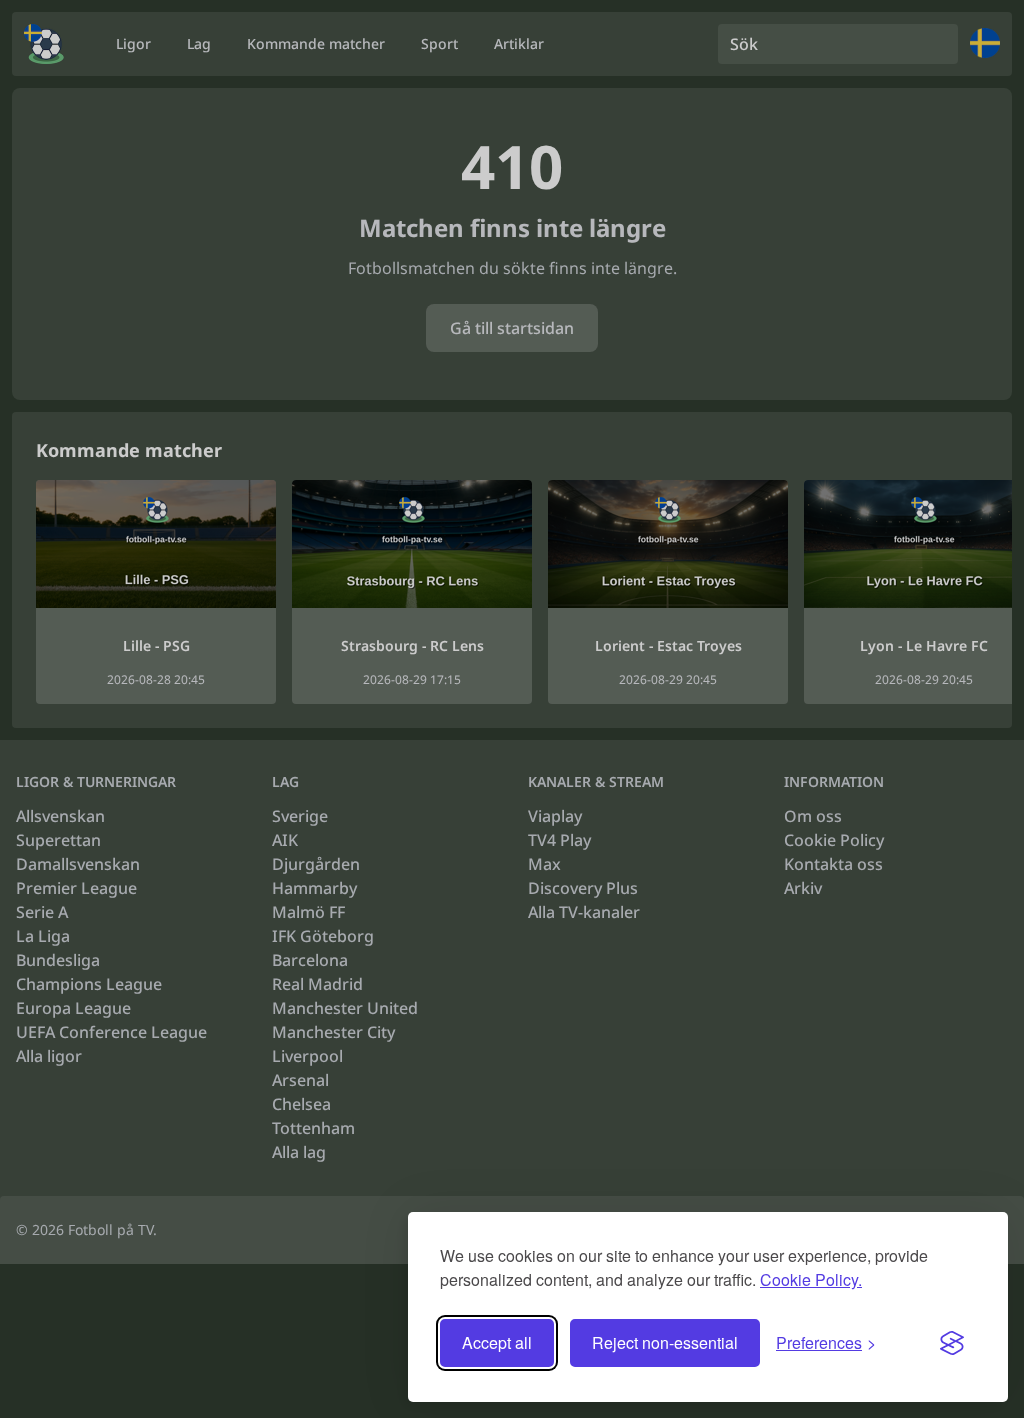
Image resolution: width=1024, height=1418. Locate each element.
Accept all (497, 1342)
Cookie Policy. (811, 1279)
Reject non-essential (665, 1342)
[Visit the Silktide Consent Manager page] (952, 1343)
